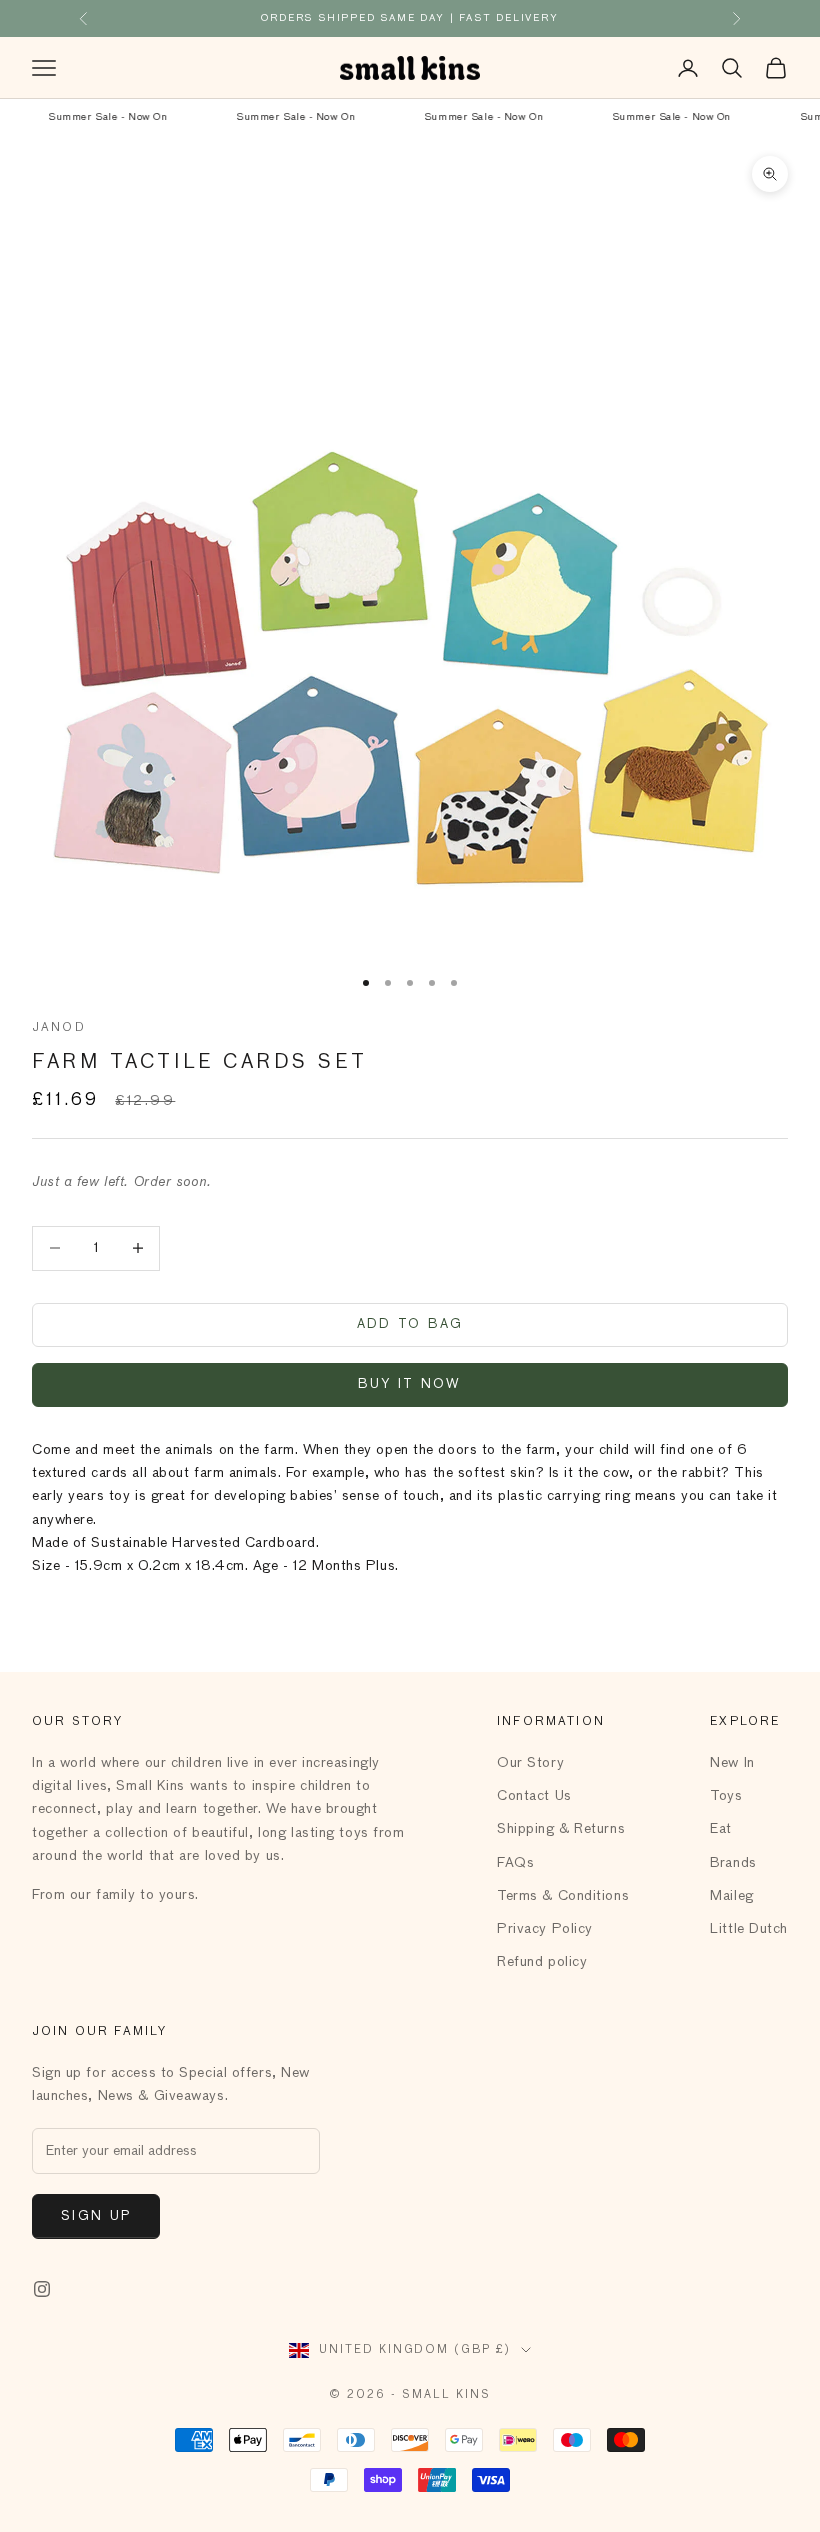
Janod (59, 1028)
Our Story (530, 1763)
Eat (721, 1829)
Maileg (731, 1896)
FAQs (515, 1863)
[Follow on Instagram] (42, 2289)
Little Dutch (749, 1929)
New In (732, 1763)
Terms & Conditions (563, 1896)
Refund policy (542, 1962)
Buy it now (409, 1384)
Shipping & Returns (561, 1829)
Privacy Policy (545, 1929)
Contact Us (534, 1796)
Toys (726, 1796)
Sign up (96, 2216)
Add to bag (410, 1324)
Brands (733, 1863)
